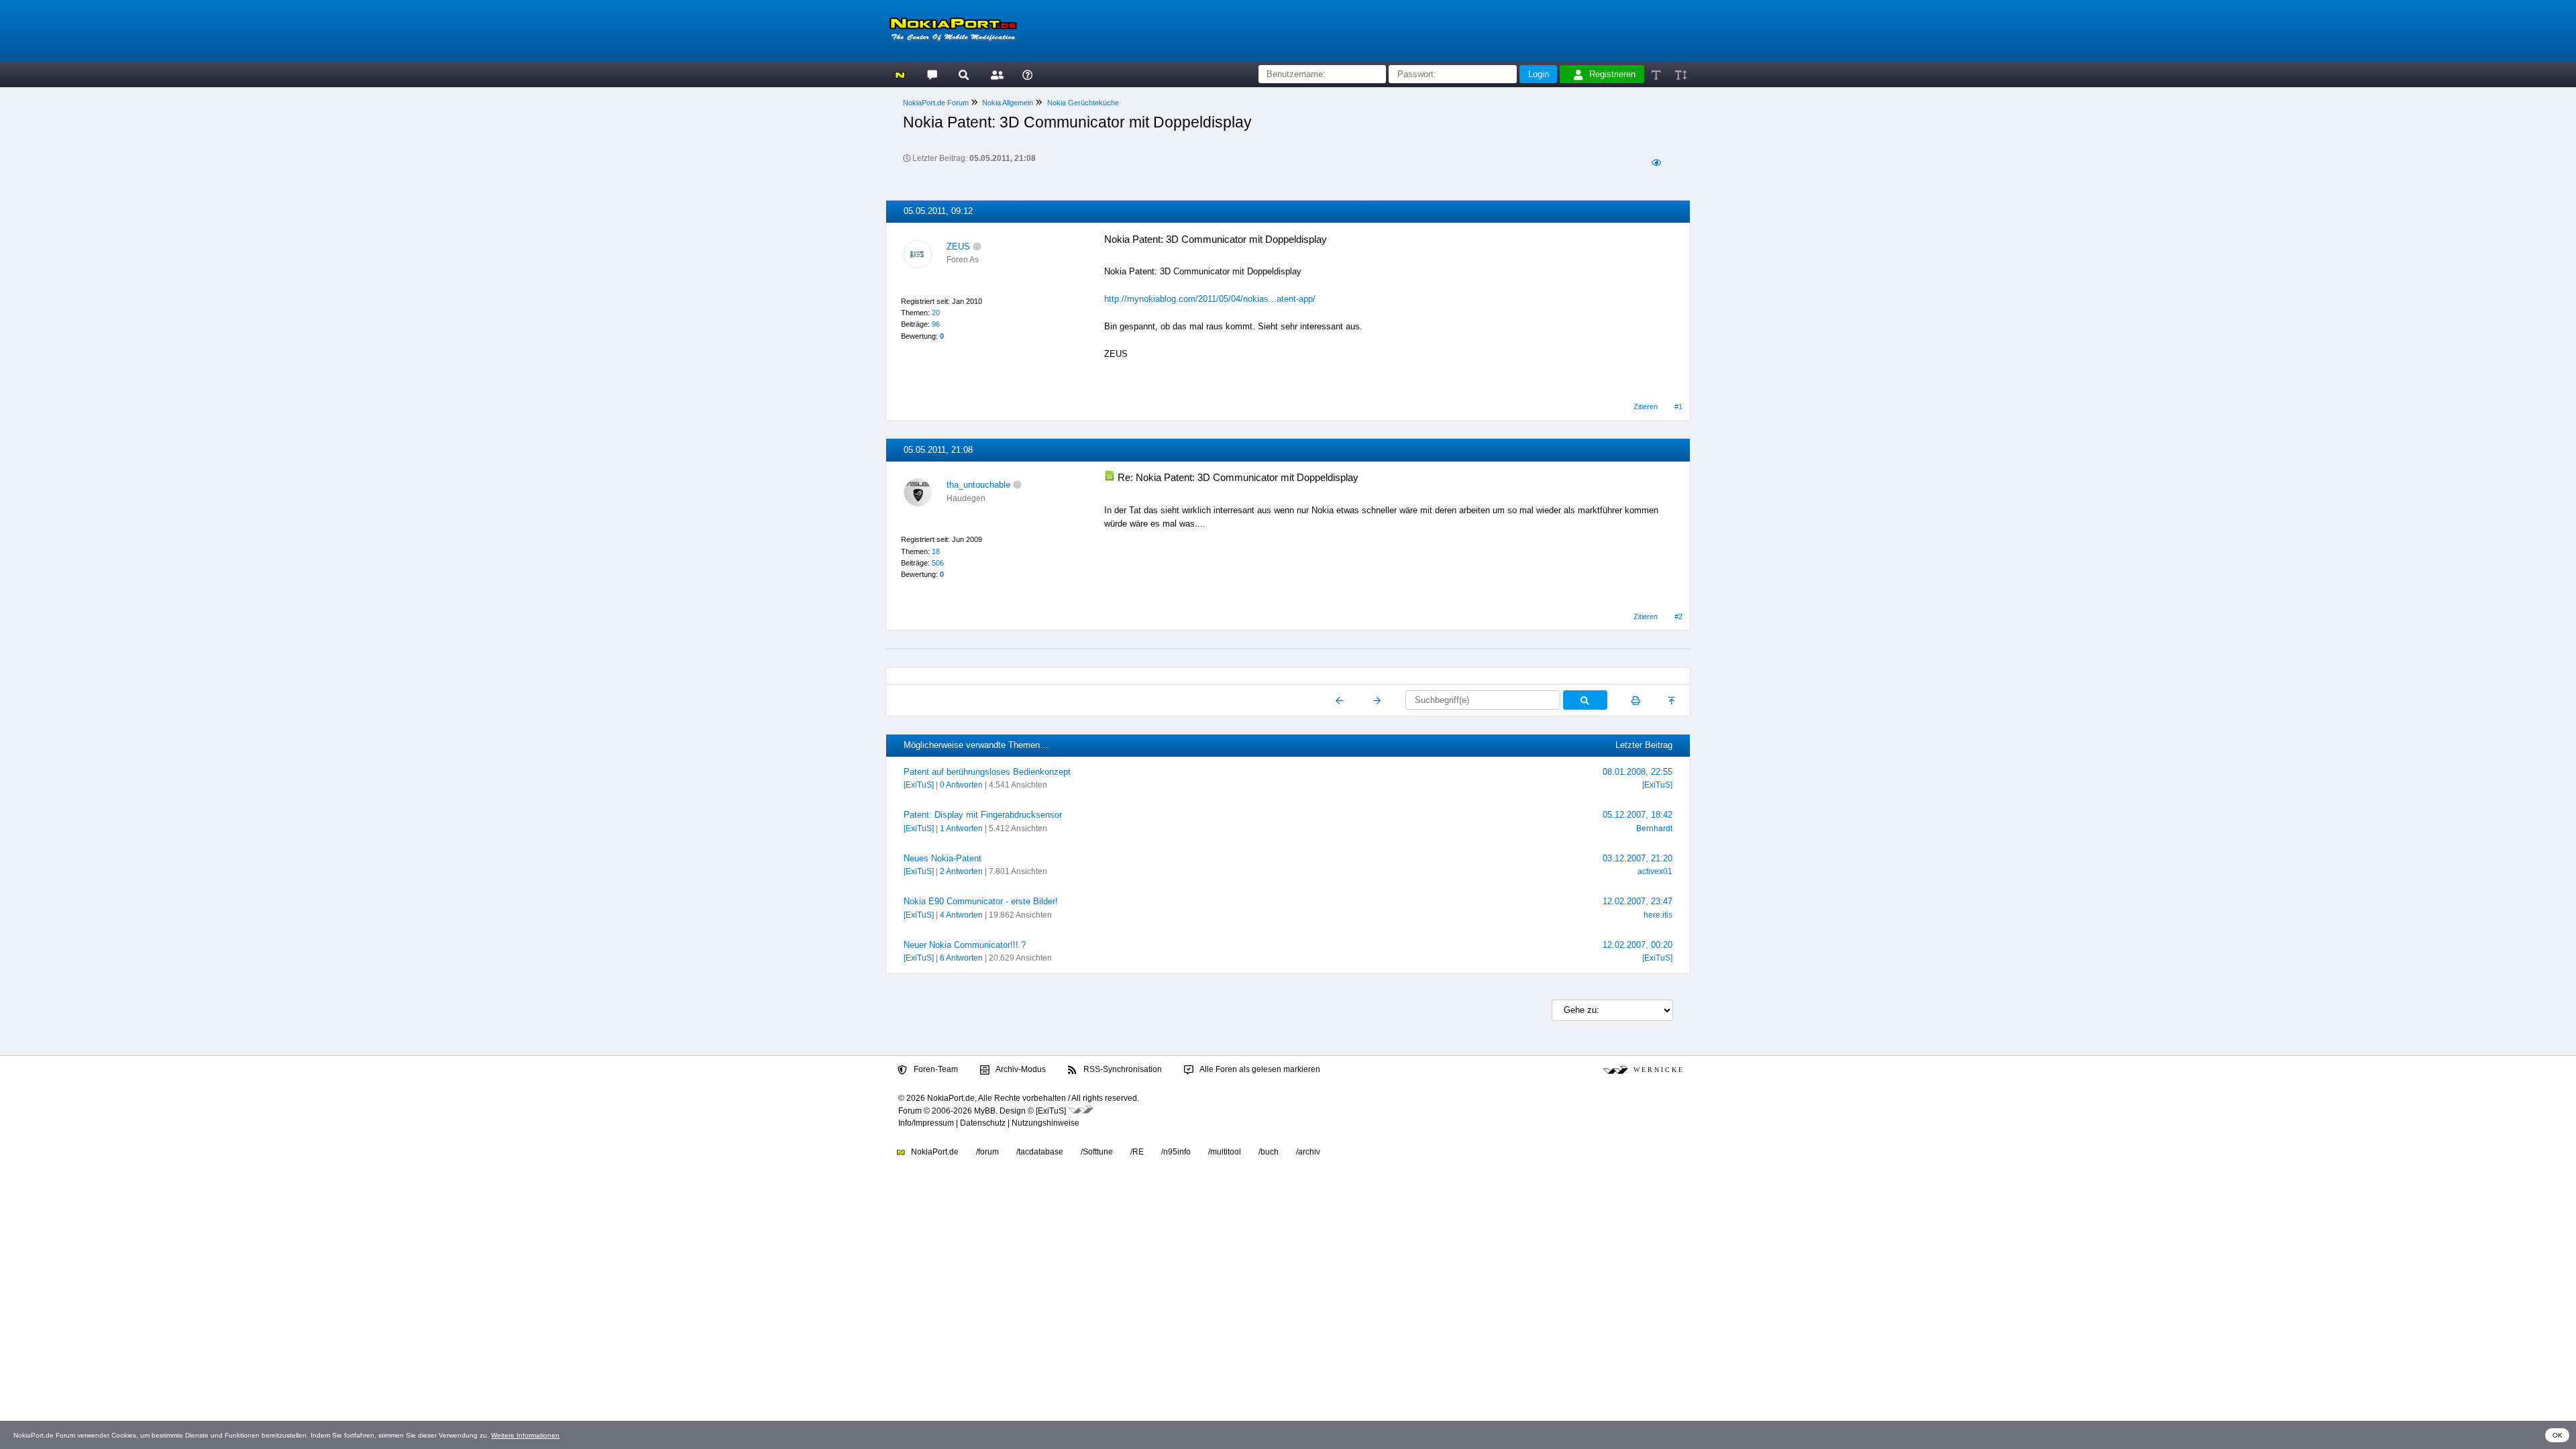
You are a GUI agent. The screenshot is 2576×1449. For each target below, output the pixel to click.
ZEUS (958, 247)
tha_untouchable (978, 485)
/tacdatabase (1040, 1152)
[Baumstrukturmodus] (1656, 163)
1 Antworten (961, 828)
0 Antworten (961, 785)
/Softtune (1097, 1152)
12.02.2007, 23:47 (1638, 901)
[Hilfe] (1027, 74)
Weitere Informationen (525, 1435)
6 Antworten (961, 958)
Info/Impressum (926, 1123)
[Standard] (1657, 74)
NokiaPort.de (934, 1152)
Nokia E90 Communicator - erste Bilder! (981, 901)
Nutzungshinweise (1045, 1123)
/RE (1137, 1152)
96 (936, 324)
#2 (1678, 616)
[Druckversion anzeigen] (1636, 700)
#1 (1678, 407)
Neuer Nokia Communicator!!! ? (965, 945)
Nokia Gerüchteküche (1083, 103)
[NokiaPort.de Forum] (931, 74)
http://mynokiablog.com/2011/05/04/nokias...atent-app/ (1210, 299)
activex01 (1655, 871)
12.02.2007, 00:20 (1638, 945)
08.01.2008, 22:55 (1638, 772)
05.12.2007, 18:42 (1638, 815)
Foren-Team (935, 1069)
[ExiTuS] (919, 785)
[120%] (1680, 74)
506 (938, 563)
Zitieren (1646, 407)
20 (936, 313)
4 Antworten (961, 915)
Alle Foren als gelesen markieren (1259, 1069)
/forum (987, 1152)
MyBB (985, 1111)
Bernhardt (1654, 828)
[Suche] (964, 74)
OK (2558, 1435)
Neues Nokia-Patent (943, 858)
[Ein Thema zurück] (1340, 700)
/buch (1269, 1152)
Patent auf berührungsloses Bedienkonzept (987, 772)
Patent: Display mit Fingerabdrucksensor (983, 815)
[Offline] (977, 247)
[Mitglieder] (995, 74)
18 (936, 551)
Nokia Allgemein (1008, 103)
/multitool (1225, 1152)
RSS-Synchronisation (1122, 1069)
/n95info (1176, 1152)
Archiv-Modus (1020, 1069)
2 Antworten (961, 871)
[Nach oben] (1673, 700)
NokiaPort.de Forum (936, 103)
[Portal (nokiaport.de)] (900, 74)
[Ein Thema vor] (1377, 700)
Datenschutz (983, 1123)
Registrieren (1612, 74)
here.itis (1658, 915)
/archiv (1308, 1152)
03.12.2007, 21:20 (1638, 858)
